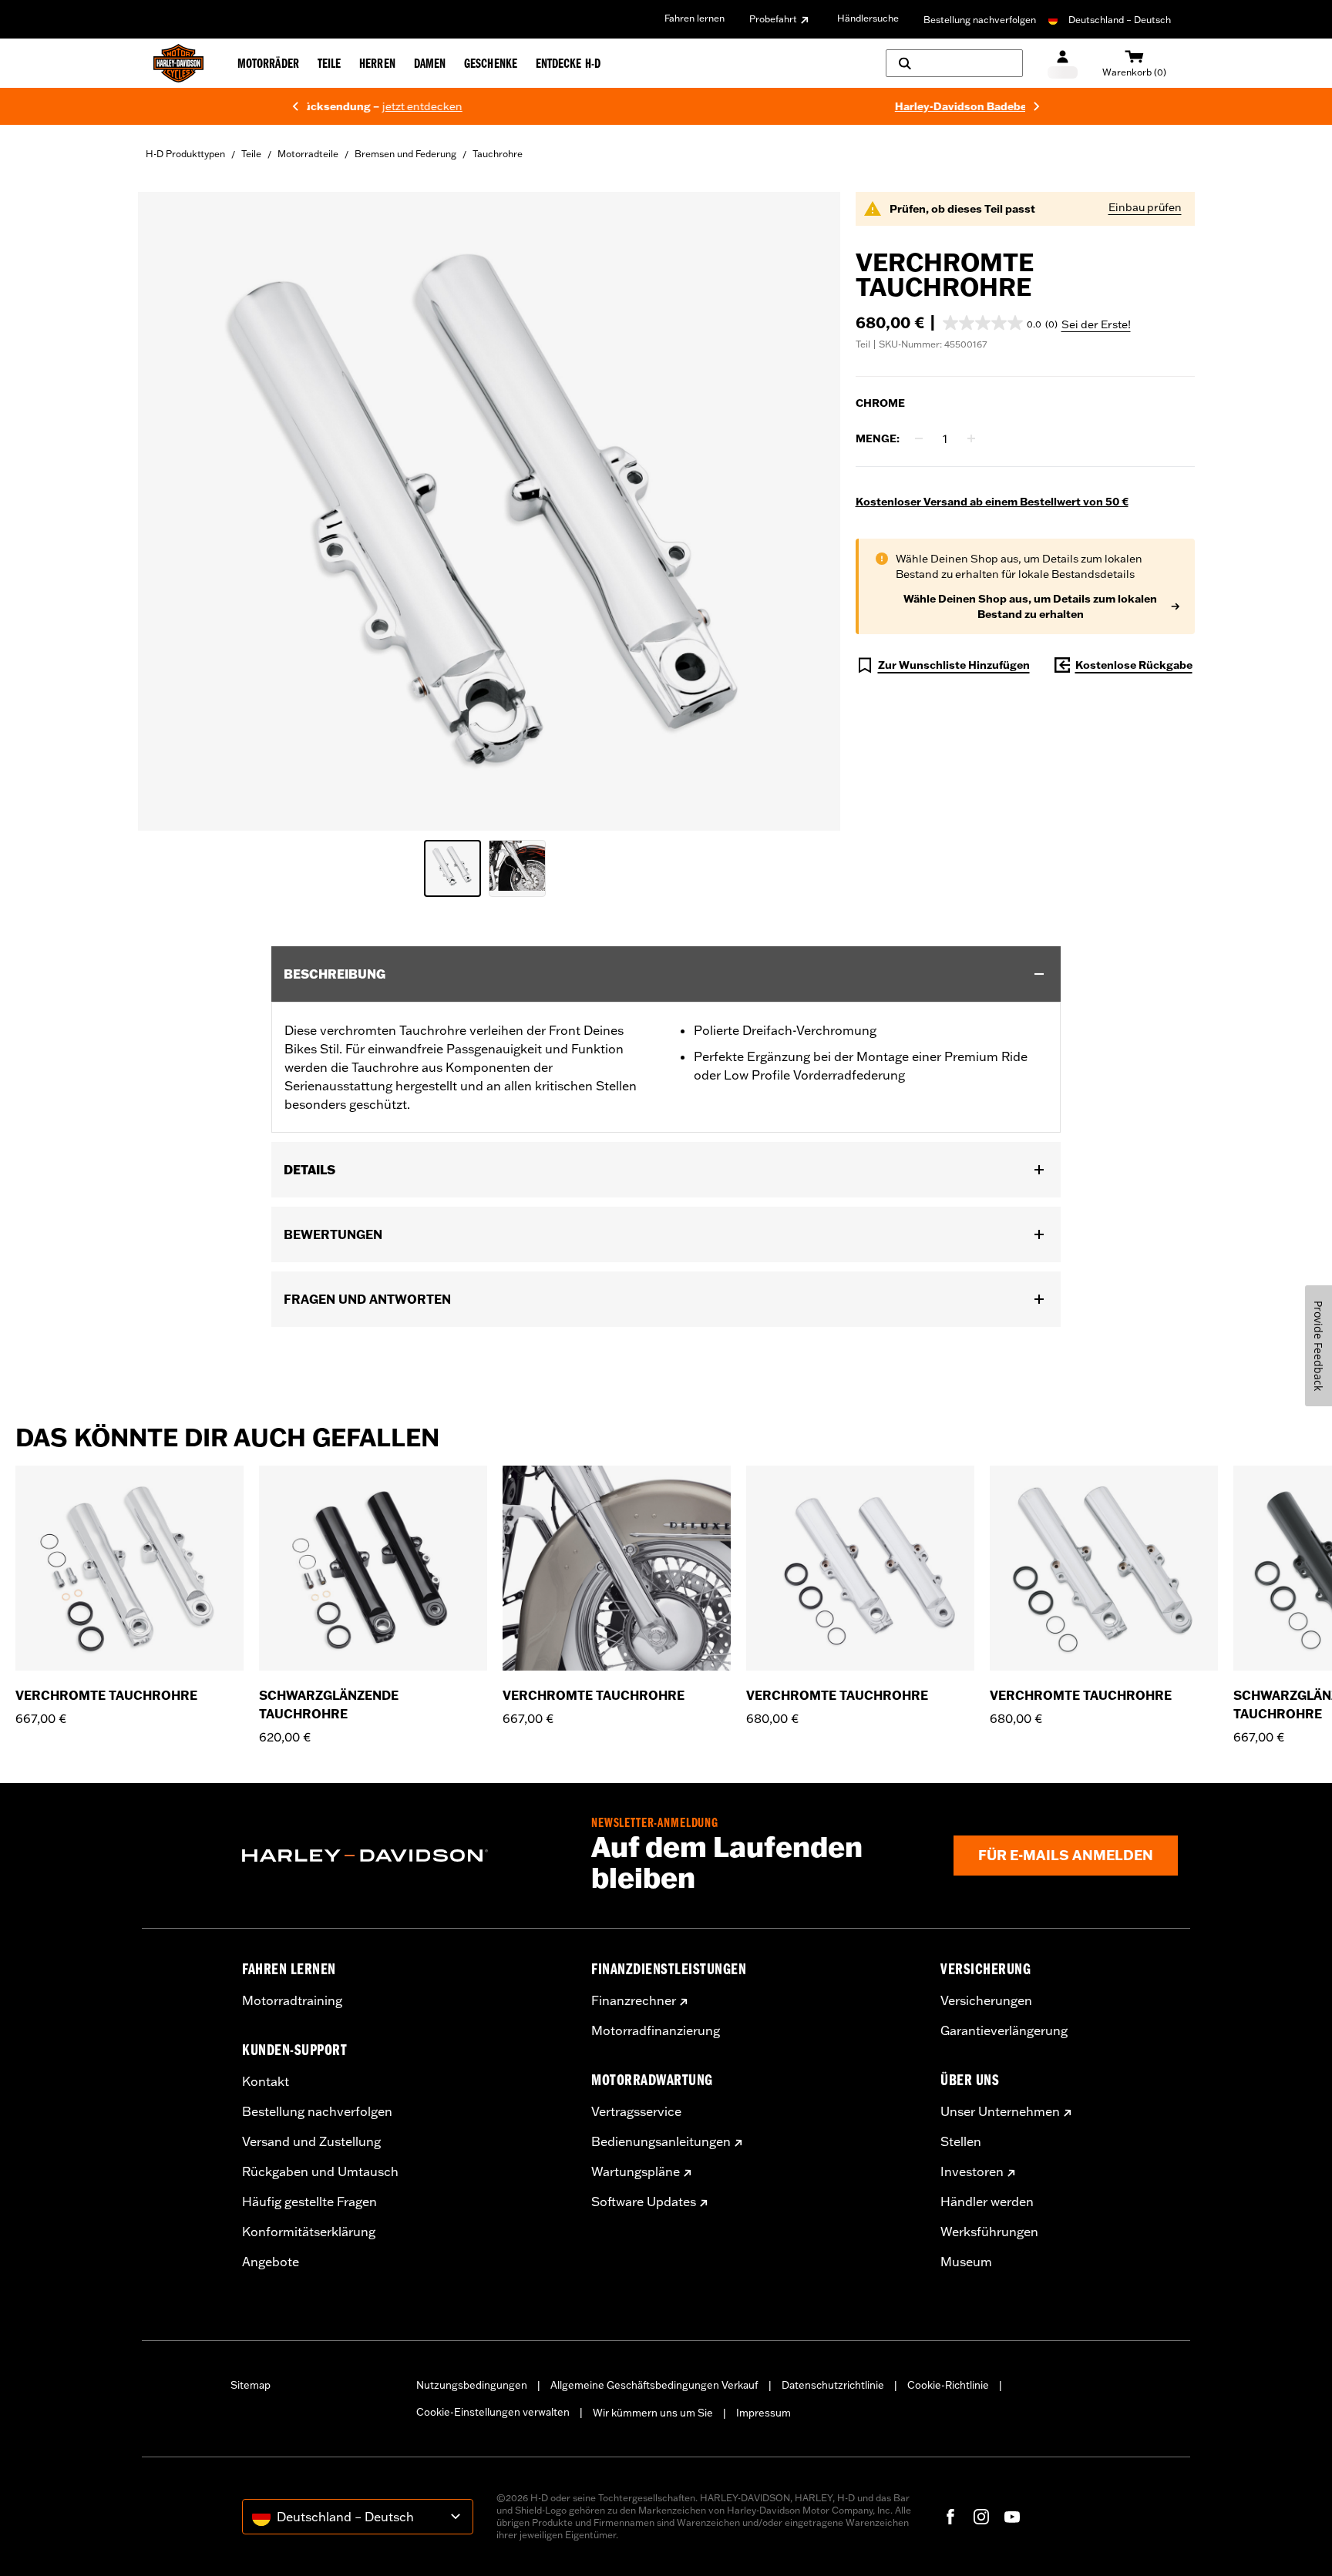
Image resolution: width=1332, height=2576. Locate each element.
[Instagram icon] (981, 2517)
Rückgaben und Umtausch (320, 2171)
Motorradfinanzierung (656, 2030)
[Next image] (809, 512)
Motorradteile (308, 154)
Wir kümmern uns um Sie (653, 2413)
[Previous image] (169, 512)
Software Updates (644, 2202)
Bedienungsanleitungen (661, 2141)
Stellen (961, 2141)
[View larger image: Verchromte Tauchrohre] (489, 509)
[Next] (1037, 106)
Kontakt (266, 2081)
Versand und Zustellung (311, 2141)
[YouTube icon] (1012, 2517)
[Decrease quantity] (919, 438)
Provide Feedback (1319, 1346)
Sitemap (251, 2385)
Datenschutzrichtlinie (833, 2385)
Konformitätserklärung (309, 2232)
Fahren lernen (695, 18)
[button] (1000, 323)
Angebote (271, 2262)
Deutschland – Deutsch (1120, 20)
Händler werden (987, 2202)
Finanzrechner (634, 2000)
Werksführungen (989, 2232)
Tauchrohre (498, 154)
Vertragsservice (636, 2111)
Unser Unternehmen (1000, 2111)
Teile (251, 154)
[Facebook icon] (950, 2517)
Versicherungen (986, 2000)
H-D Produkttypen (185, 154)
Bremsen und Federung (405, 154)
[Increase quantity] (971, 438)
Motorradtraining (292, 2000)
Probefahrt (773, 19)
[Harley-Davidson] (405, 1856)
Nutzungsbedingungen (472, 2385)
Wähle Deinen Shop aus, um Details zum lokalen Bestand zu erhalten (1030, 606)
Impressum (764, 2413)
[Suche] (954, 63)
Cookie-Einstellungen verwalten (493, 2412)
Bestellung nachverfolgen (980, 20)
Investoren (972, 2171)
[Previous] (295, 106)
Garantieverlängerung (1004, 2030)
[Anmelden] (1063, 64)
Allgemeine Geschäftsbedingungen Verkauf (654, 2385)
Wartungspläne (636, 2171)
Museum (966, 2262)
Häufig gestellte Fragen (309, 2202)
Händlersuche (868, 18)
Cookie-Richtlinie (948, 2385)
